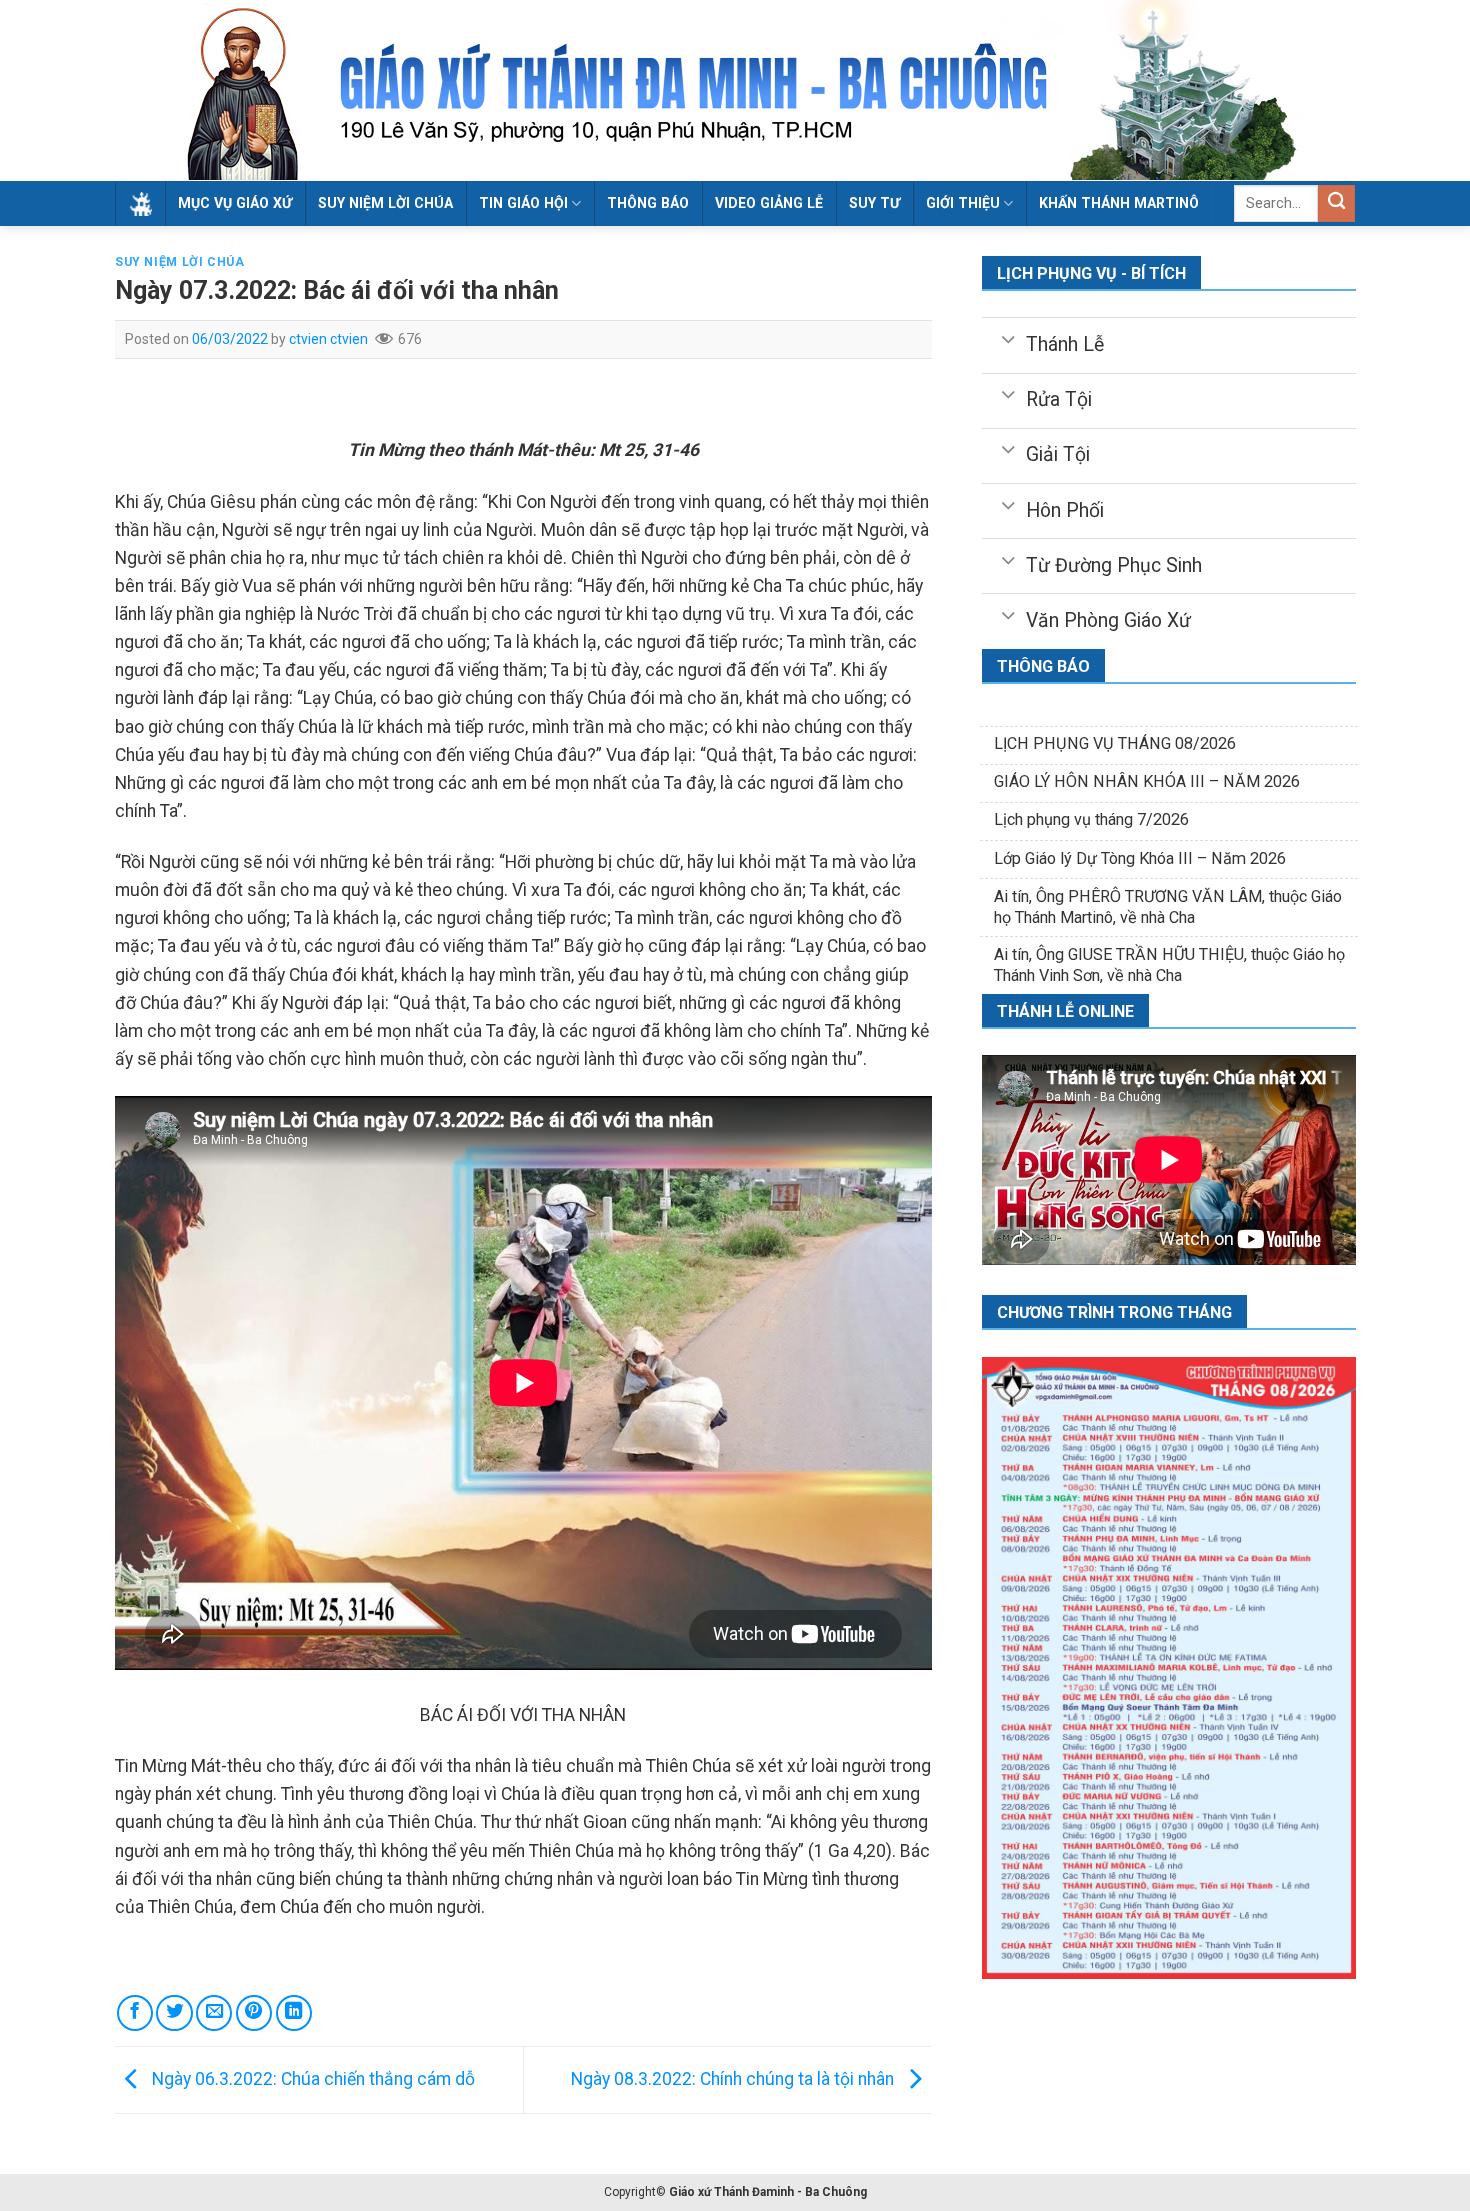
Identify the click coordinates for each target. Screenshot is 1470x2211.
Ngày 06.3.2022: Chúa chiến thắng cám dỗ (311, 2079)
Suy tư (874, 203)
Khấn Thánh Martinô (1119, 203)
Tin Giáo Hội (523, 203)
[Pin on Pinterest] (254, 2013)
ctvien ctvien (328, 339)
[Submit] (1336, 203)
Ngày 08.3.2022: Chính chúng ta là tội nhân (734, 2079)
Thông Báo (648, 203)
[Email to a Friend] (214, 2013)
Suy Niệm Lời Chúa (385, 203)
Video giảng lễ (769, 203)
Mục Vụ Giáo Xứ (235, 203)
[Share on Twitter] (174, 2013)
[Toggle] (1007, 338)
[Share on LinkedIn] (294, 2013)
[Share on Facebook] (135, 2013)
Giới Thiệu (963, 203)
